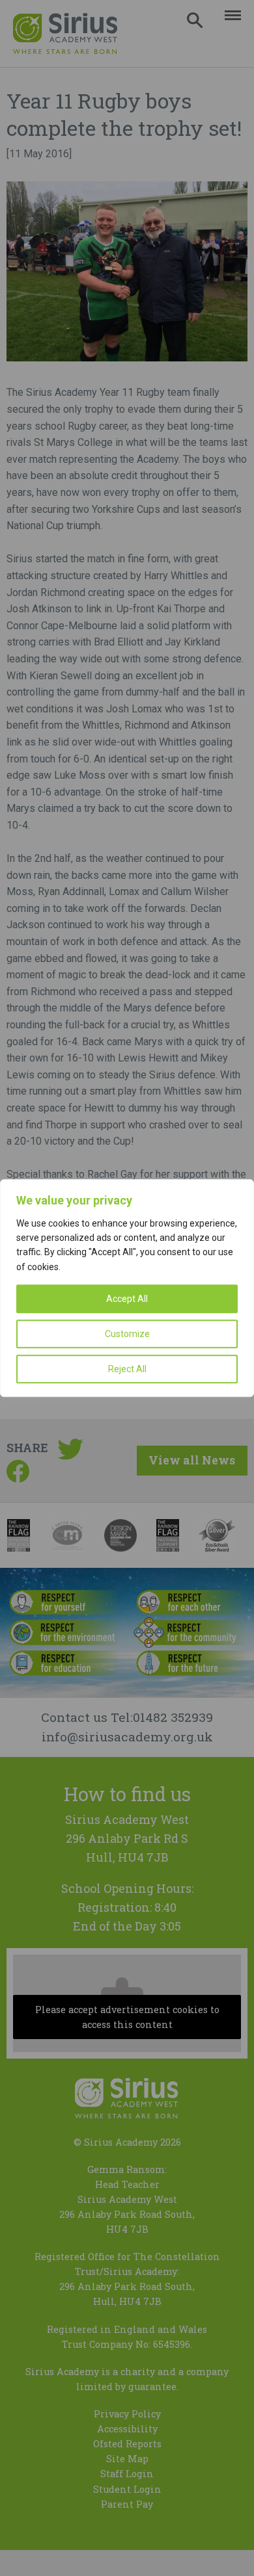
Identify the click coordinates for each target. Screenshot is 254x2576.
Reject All (127, 1369)
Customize (127, 1334)
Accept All (127, 1299)
